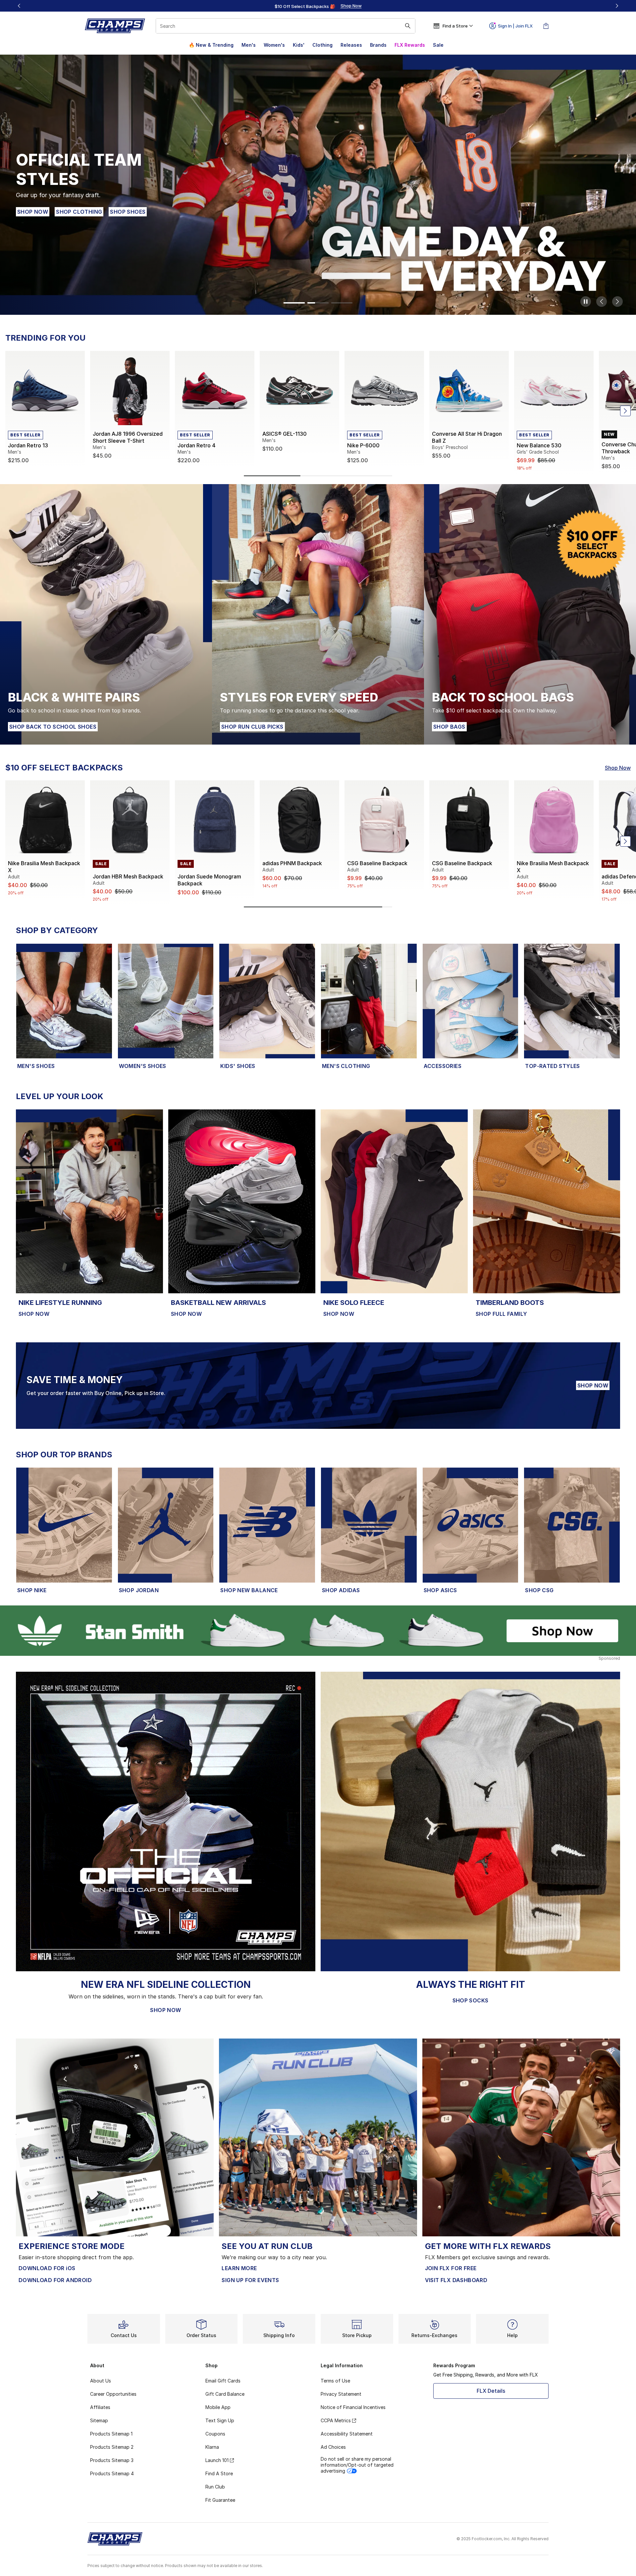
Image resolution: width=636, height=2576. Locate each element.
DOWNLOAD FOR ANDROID (55, 2280)
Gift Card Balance (225, 2394)
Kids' (299, 45)
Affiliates (100, 2407)
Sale (438, 45)
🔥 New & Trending (211, 45)
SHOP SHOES (128, 212)
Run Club (215, 2487)
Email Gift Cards (223, 2381)
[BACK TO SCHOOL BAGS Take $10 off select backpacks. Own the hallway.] (530, 614)
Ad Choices (333, 2447)
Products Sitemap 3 (112, 2460)
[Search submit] (408, 26)
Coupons (215, 2434)
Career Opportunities (113, 2394)
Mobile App (218, 2407)
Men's (249, 45)
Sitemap (99, 2420)
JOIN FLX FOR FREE (451, 2268)
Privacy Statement (341, 2394)
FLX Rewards (410, 45)
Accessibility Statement (347, 2434)
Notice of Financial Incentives (353, 2407)
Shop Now (618, 768)
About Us (101, 2381)
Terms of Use (335, 2381)
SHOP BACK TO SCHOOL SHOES (53, 727)
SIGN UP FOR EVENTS (250, 2280)
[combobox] (286, 26)
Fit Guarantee (220, 2500)
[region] (318, 6)
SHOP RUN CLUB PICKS (252, 727)
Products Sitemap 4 (112, 2473)
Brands (378, 45)
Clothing (322, 45)
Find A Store (219, 2473)
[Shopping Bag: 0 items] (546, 26)
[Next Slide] (617, 302)
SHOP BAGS (449, 727)
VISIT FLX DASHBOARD (456, 2280)
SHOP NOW (33, 212)
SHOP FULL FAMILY (501, 1314)
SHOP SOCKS (471, 2000)
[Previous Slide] (602, 302)
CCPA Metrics (336, 2420)
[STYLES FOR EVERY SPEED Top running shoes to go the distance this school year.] (318, 614)
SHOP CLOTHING (80, 212)
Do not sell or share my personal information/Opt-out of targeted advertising (357, 2465)
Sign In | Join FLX (515, 26)
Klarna (212, 2447)
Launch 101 (217, 2460)
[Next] (617, 6)
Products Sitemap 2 (112, 2447)
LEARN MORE (239, 2268)
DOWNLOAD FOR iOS (47, 2268)
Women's (274, 45)
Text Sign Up (220, 2420)
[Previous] (19, 6)
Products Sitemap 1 (111, 2434)
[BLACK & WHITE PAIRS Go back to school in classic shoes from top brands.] (106, 614)
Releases (351, 45)
